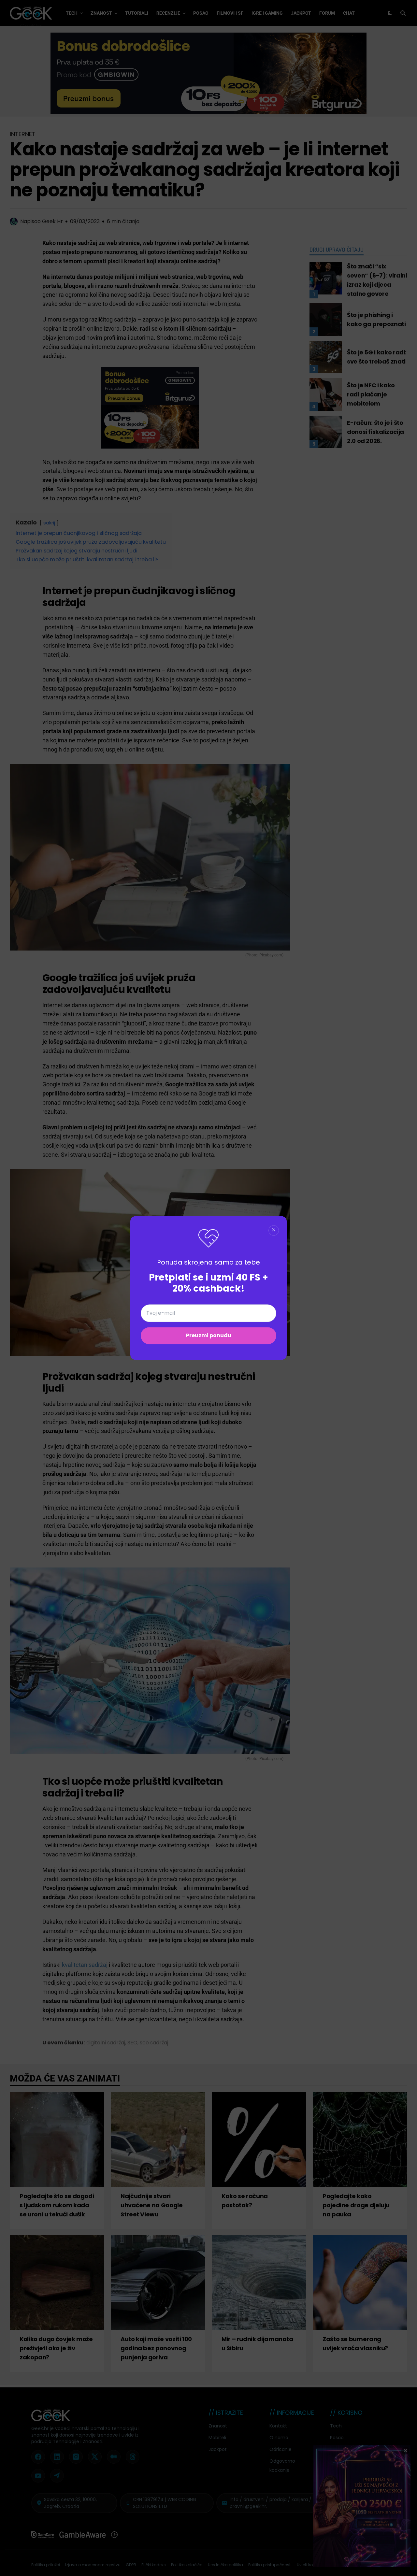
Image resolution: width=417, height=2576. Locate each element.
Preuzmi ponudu (209, 1336)
